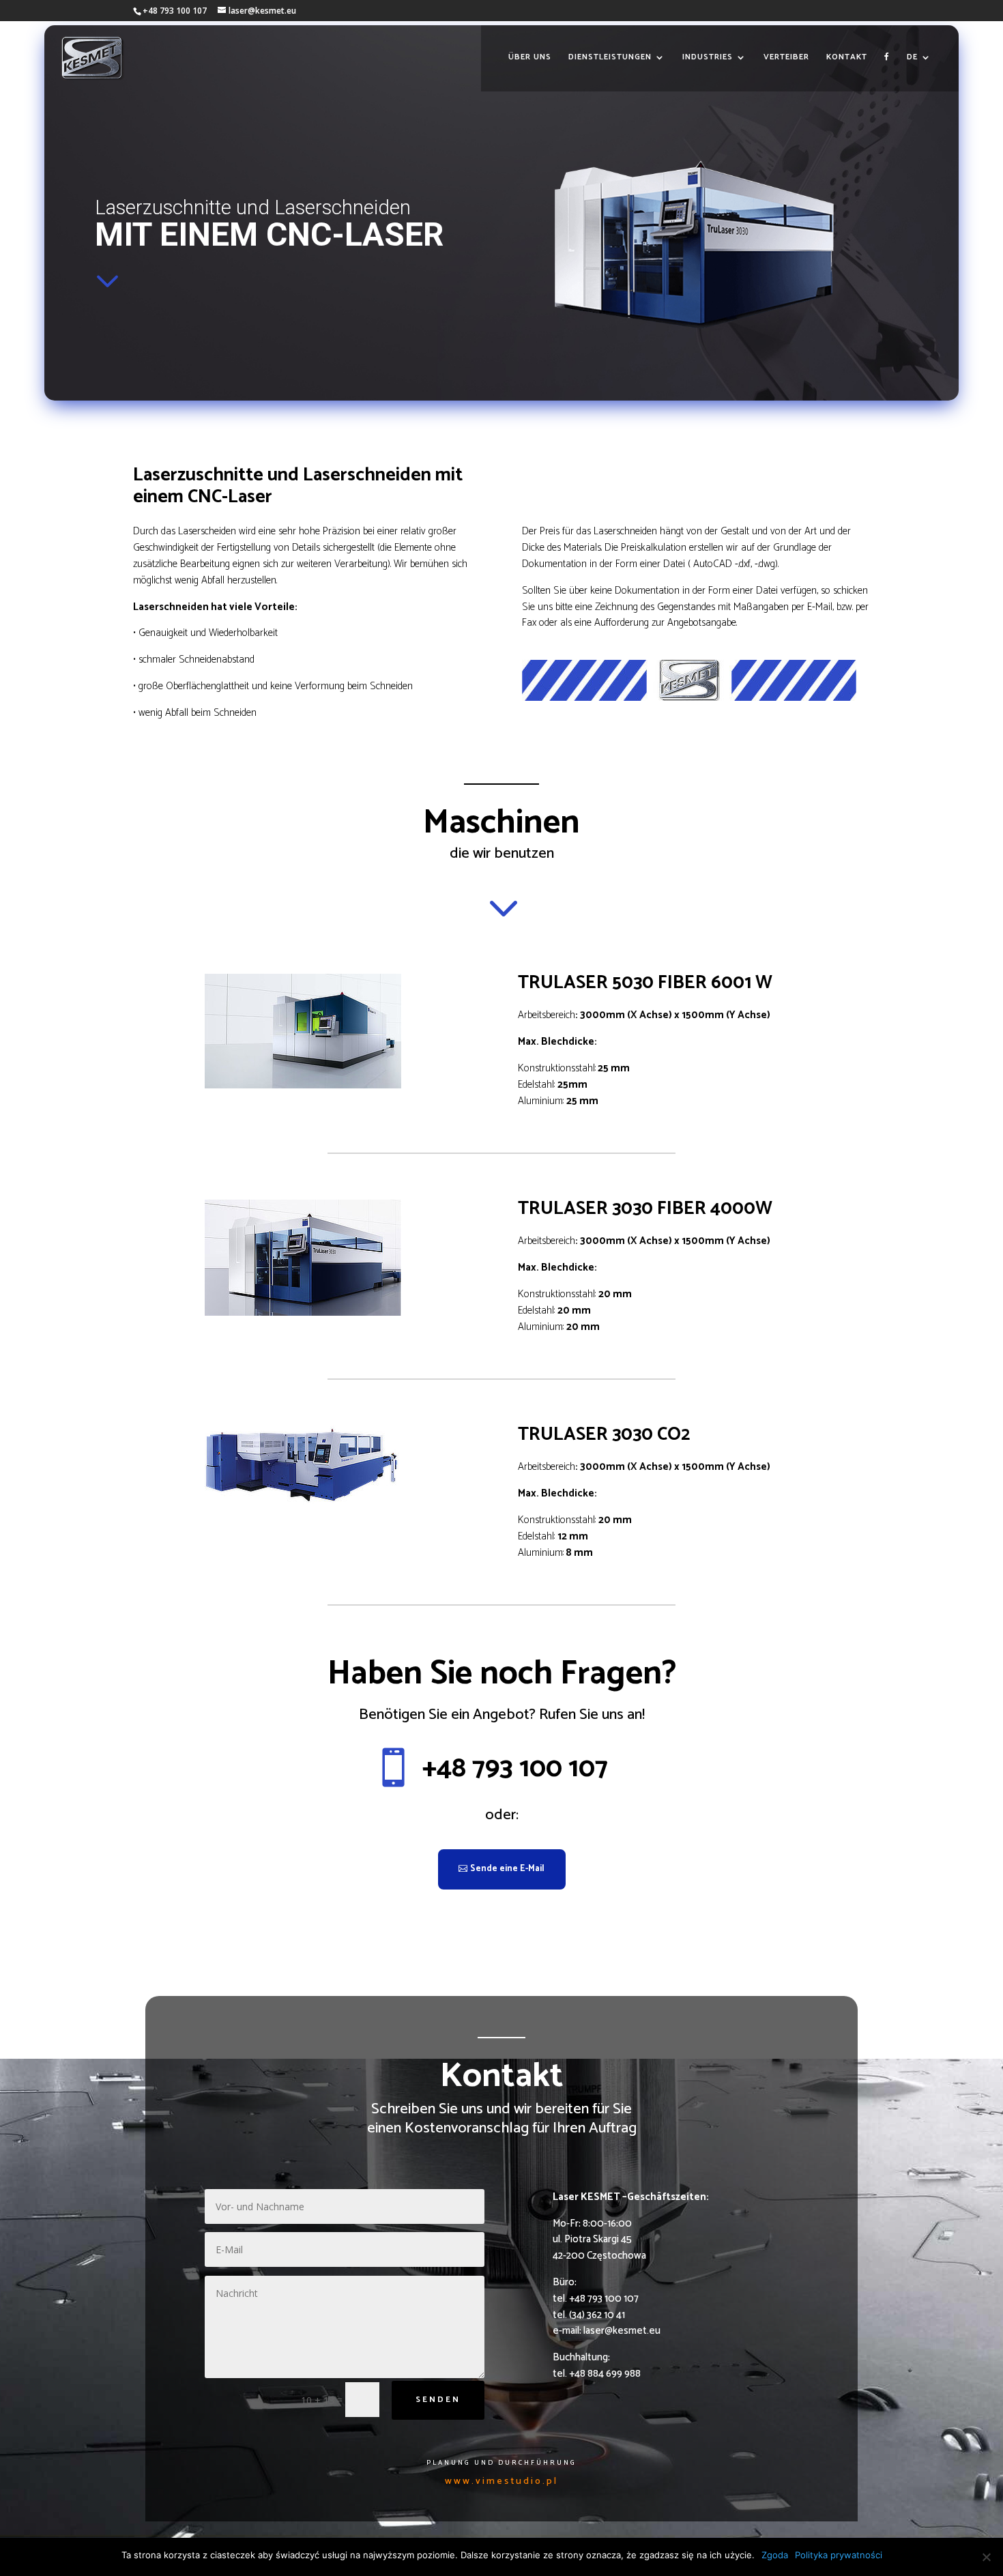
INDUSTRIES (708, 58)
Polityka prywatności (839, 2555)
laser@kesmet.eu (622, 2331)
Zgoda (775, 2555)
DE (912, 58)
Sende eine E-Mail (507, 1869)
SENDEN (438, 2400)
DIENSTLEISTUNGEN (610, 58)
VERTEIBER (786, 58)
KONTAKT (847, 58)
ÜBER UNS (530, 58)
